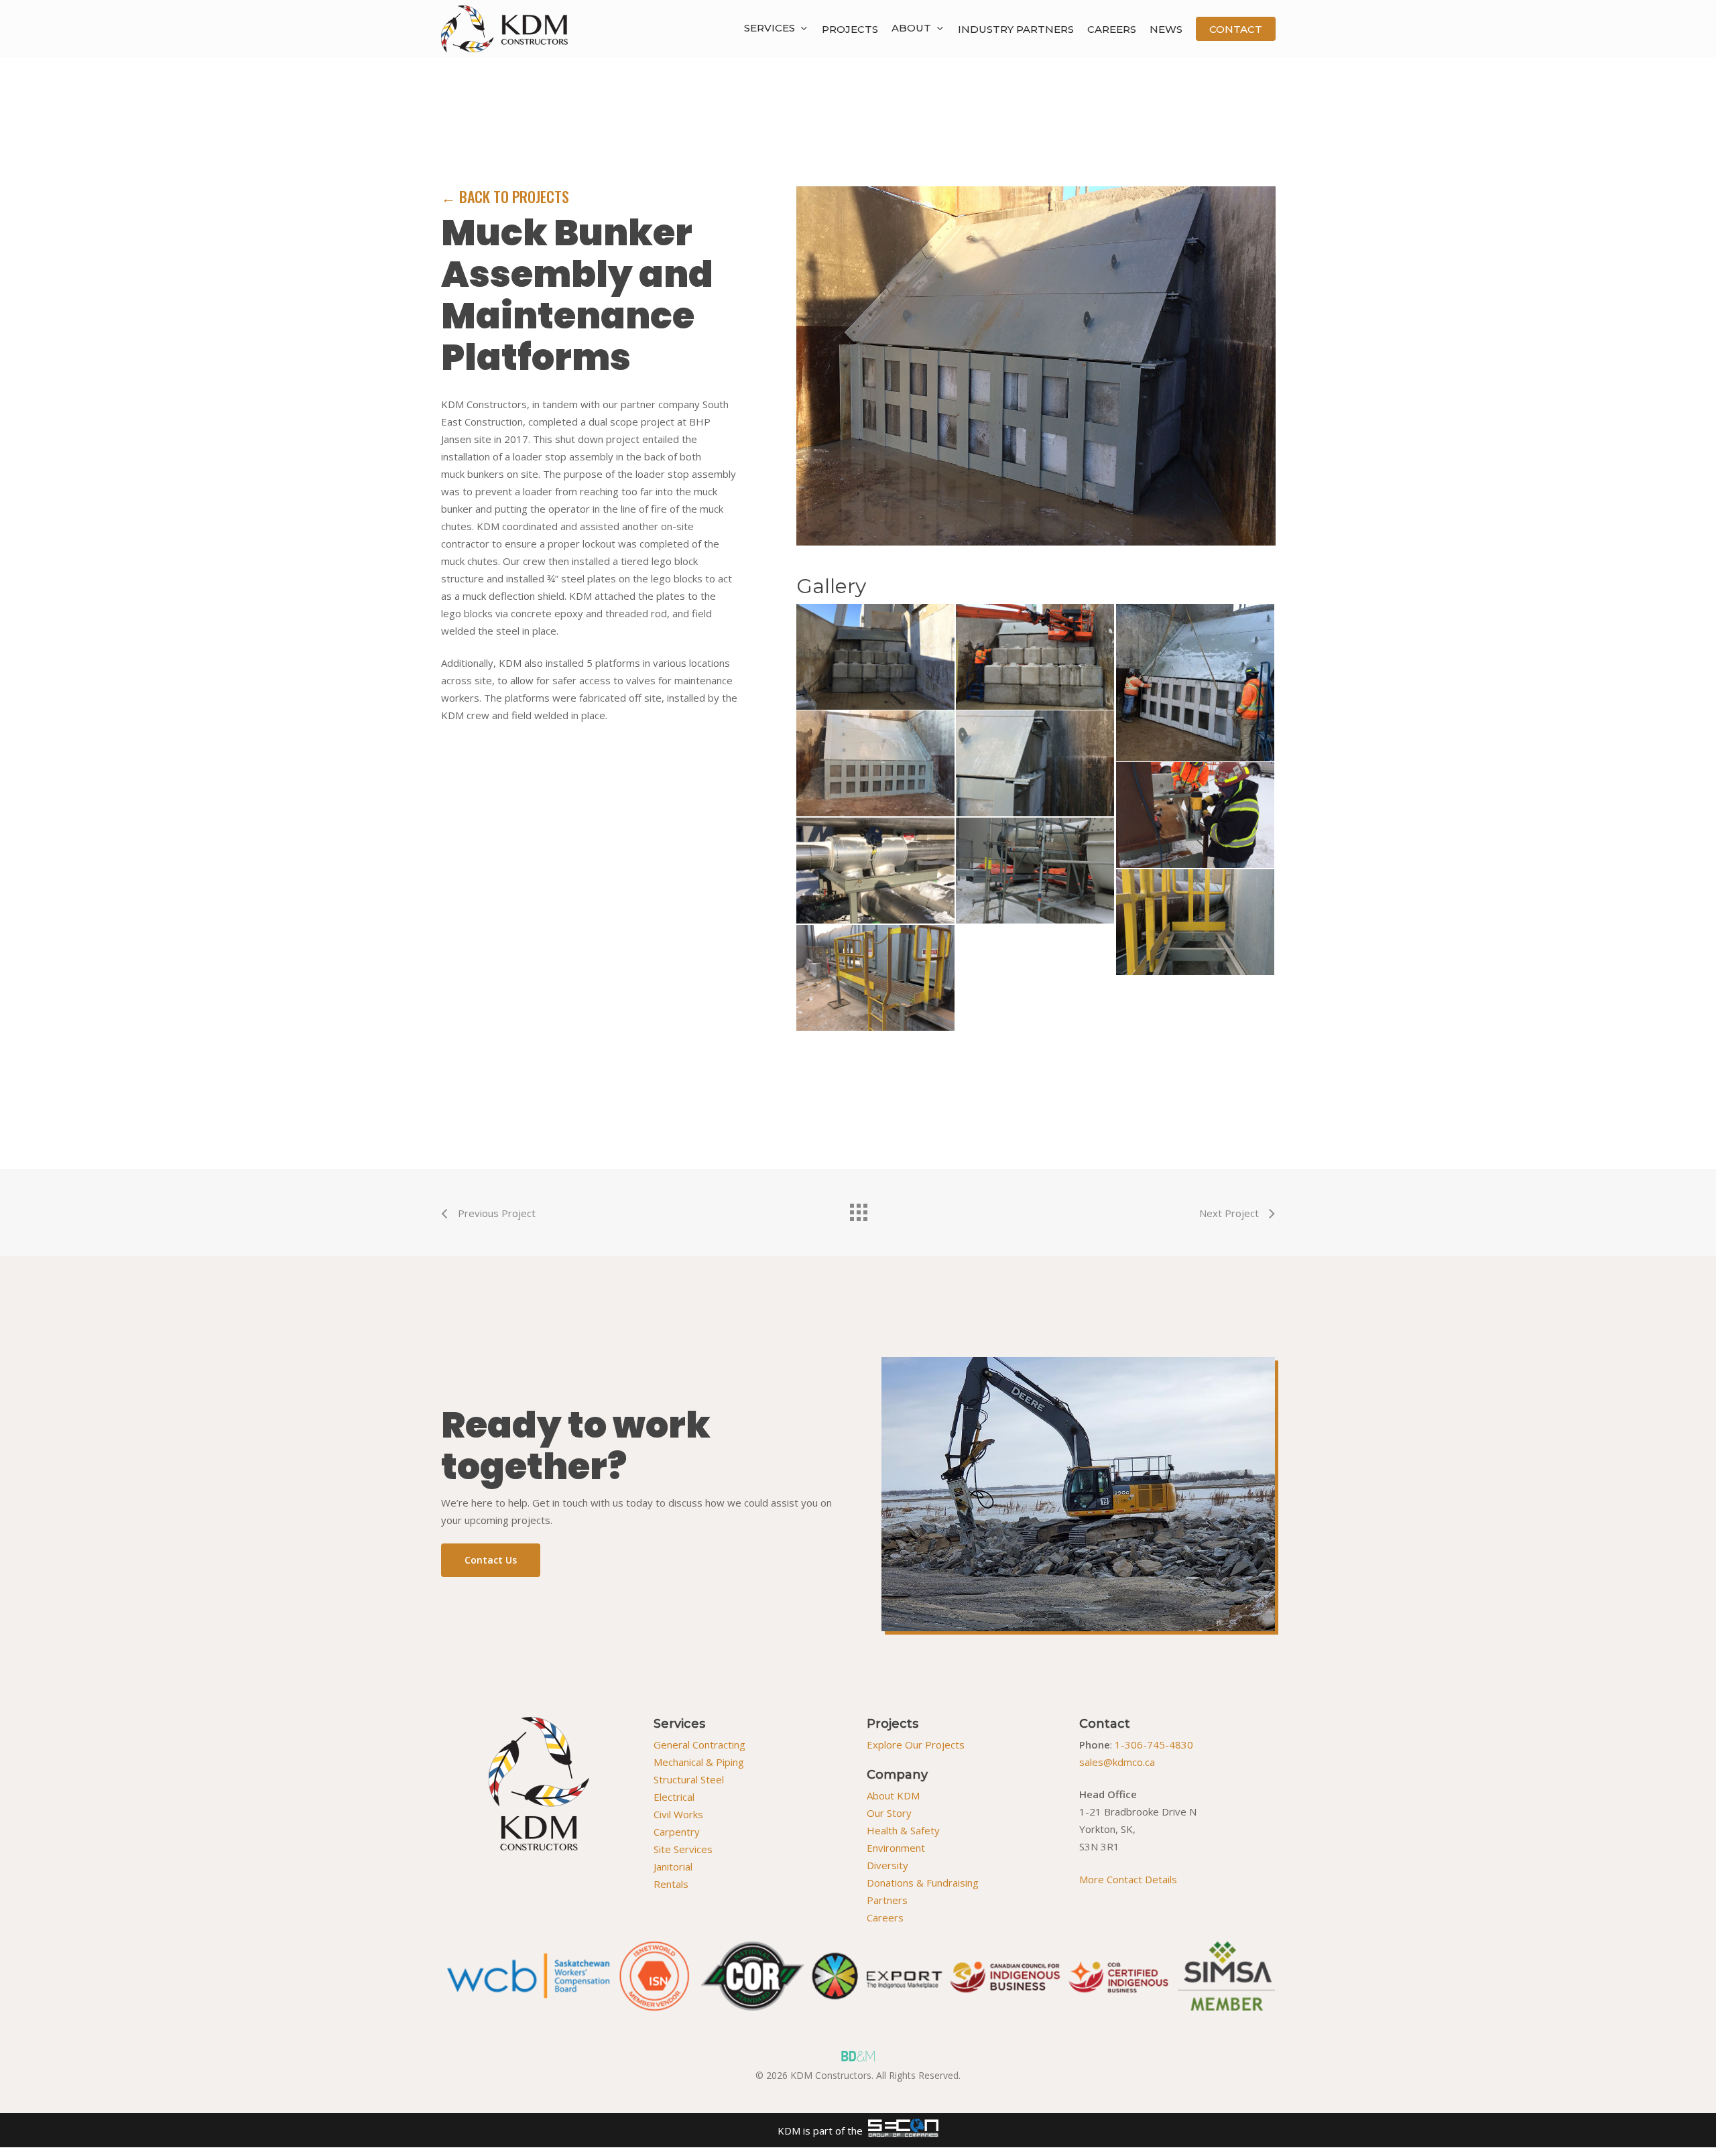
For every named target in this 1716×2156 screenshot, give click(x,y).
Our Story (889, 1813)
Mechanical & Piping (699, 1762)
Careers (885, 1917)
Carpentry (677, 1832)
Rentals (671, 1884)
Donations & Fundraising (923, 1883)
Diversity (887, 1865)
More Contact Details (1128, 1879)
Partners (887, 1900)
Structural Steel (689, 1779)
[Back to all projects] (858, 1209)
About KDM (893, 1795)
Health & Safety (903, 1830)
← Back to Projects (505, 196)
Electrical (674, 1797)
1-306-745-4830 (1154, 1745)
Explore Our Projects (916, 1745)
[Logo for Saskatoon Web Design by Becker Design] (858, 2056)
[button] (491, 1560)
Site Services (683, 1849)
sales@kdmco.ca (1117, 1762)
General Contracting (699, 1745)
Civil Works (678, 1814)
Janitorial (673, 1866)
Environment (896, 1848)
